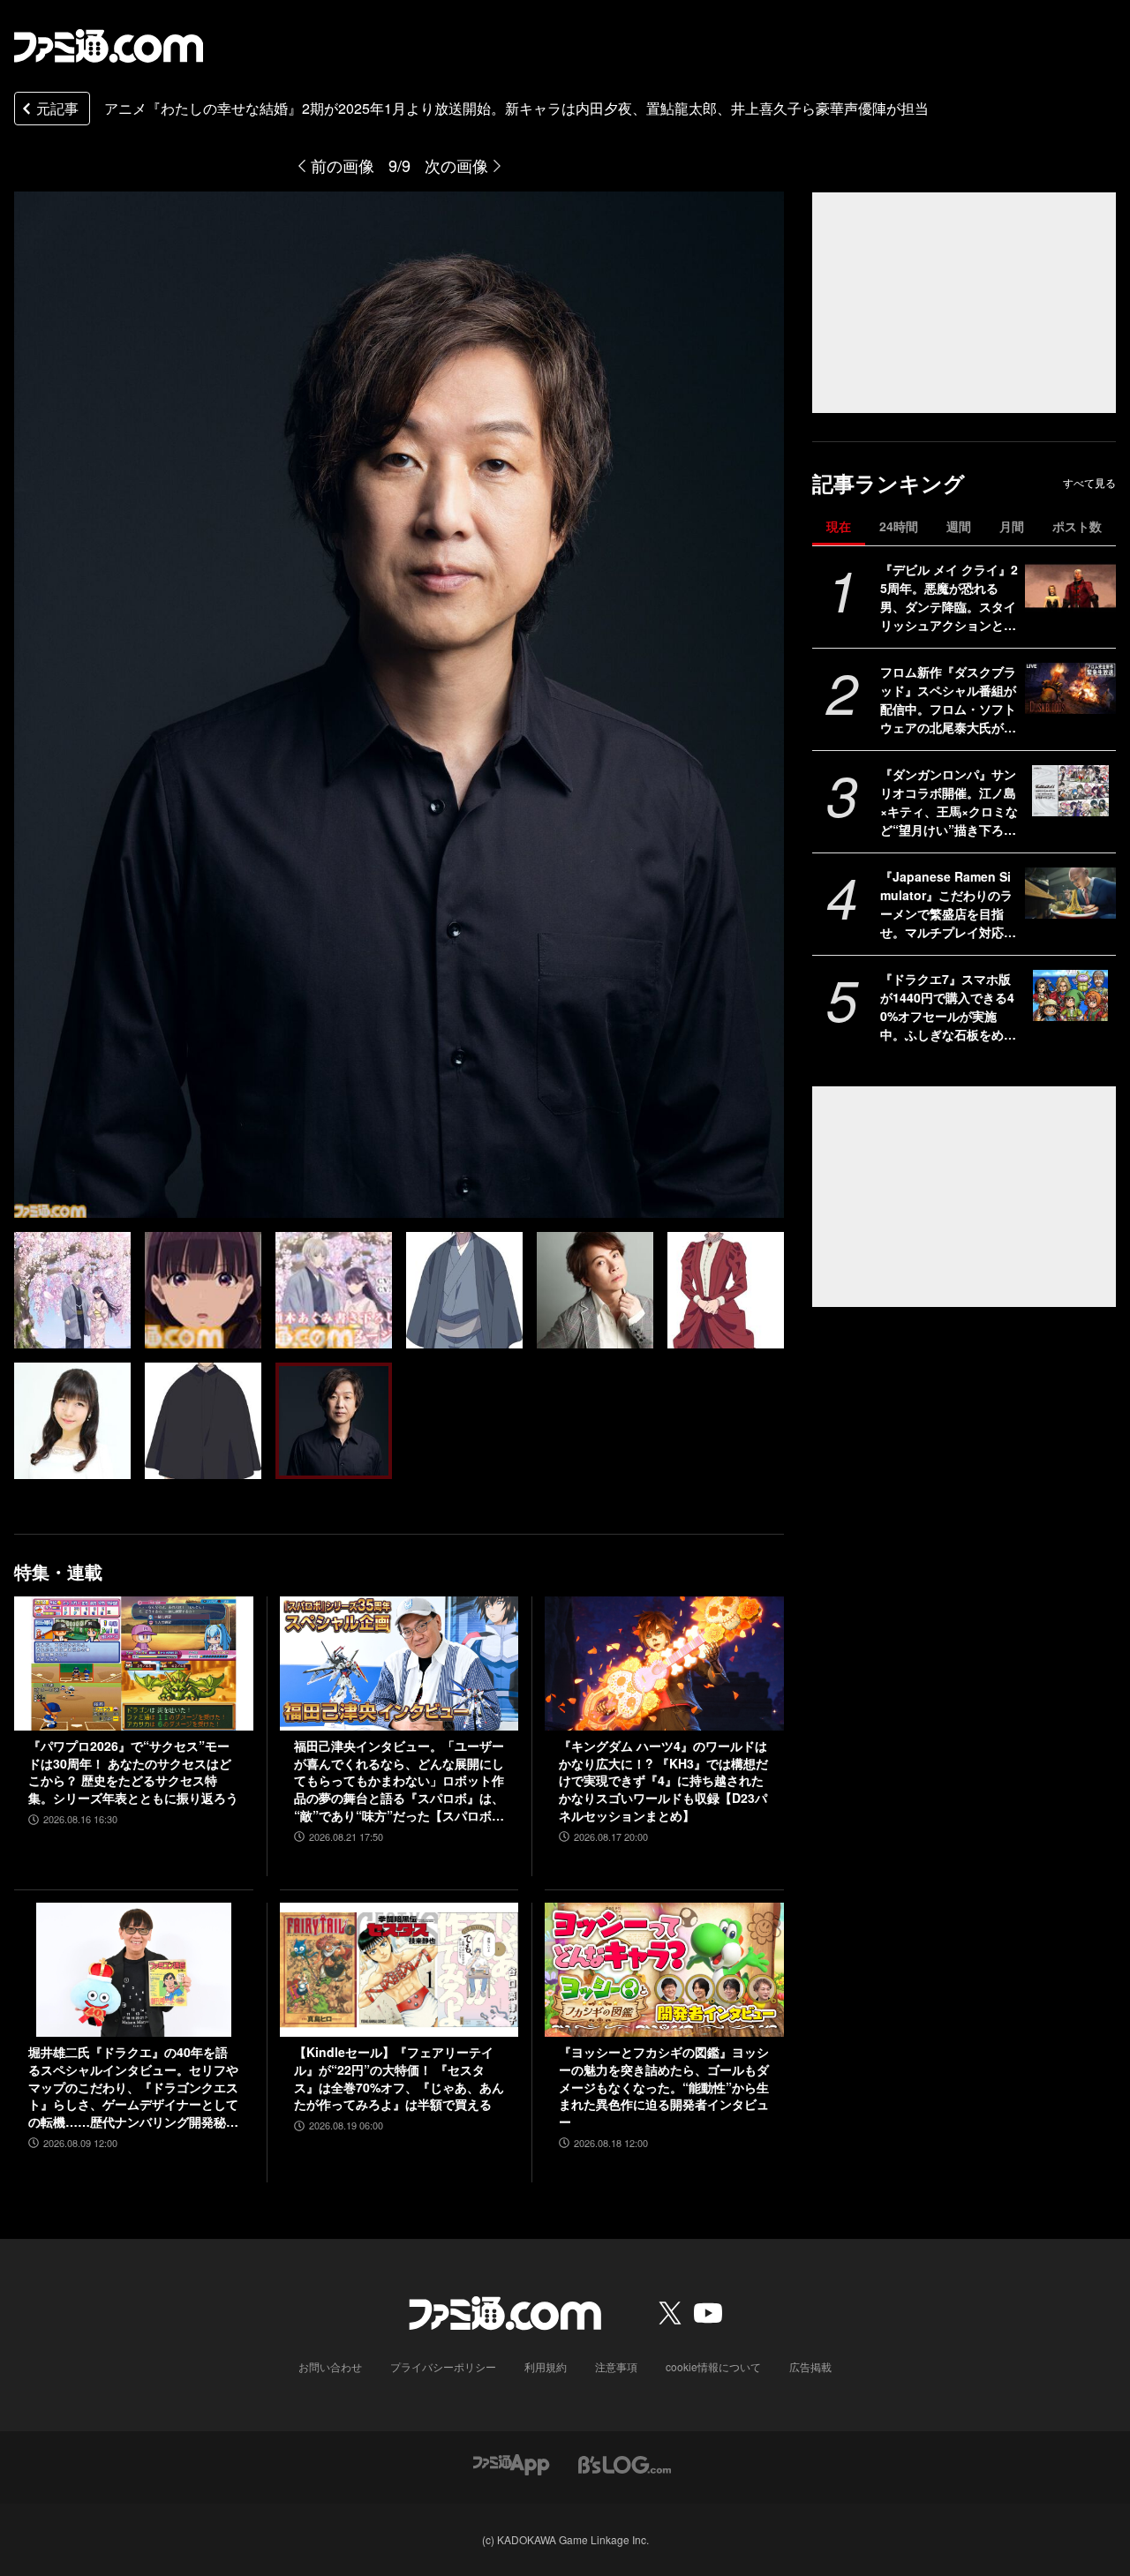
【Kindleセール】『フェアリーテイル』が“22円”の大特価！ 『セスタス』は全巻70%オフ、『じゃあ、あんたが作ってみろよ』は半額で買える (399, 2078)
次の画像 (456, 165)
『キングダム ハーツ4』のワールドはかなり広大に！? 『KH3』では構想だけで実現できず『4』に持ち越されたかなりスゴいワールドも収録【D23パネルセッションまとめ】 (663, 1780)
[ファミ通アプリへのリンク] (511, 2463)
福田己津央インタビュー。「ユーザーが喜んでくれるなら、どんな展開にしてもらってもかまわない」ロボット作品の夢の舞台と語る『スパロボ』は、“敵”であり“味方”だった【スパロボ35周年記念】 (399, 1781)
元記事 (57, 108)
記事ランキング (889, 483)
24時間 (899, 526)
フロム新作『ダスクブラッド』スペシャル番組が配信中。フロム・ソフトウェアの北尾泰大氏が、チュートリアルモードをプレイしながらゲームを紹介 (948, 700)
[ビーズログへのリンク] (625, 2463)
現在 (839, 526)
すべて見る (1089, 483)
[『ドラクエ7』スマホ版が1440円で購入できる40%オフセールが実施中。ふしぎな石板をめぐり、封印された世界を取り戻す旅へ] (1070, 995)
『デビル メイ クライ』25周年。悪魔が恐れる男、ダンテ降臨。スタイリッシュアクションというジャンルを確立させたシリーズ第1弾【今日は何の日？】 (949, 597)
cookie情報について (713, 2366)
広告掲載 (810, 2366)
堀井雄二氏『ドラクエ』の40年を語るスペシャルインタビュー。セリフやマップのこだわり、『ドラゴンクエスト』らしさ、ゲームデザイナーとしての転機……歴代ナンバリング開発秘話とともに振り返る (133, 2087)
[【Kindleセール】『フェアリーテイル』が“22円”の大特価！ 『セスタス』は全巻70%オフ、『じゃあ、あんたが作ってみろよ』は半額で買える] (399, 1970)
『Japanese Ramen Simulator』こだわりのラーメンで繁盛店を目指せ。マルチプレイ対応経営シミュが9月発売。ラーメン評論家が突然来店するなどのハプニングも (948, 905)
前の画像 (343, 165)
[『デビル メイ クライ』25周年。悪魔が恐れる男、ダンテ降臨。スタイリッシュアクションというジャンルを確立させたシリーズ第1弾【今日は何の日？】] (1070, 586)
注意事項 (616, 2366)
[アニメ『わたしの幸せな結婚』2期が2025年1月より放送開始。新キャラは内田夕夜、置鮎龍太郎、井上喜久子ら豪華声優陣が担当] (72, 1290)
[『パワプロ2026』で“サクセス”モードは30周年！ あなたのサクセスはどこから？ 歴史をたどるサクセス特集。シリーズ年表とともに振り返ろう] (134, 1664)
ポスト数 (1077, 526)
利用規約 (546, 2366)
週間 (959, 526)
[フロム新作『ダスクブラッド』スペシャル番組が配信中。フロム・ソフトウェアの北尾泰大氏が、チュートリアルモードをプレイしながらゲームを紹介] (1070, 688)
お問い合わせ (330, 2366)
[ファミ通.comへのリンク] (109, 46)
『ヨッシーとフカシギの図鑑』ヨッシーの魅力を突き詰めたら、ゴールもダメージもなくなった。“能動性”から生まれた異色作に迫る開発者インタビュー (664, 2087)
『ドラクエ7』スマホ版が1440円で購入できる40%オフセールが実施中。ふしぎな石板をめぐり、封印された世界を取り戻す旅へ (948, 1007)
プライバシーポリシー (443, 2366)
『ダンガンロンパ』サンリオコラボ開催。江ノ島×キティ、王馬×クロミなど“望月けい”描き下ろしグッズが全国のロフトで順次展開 (949, 802)
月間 (1012, 526)
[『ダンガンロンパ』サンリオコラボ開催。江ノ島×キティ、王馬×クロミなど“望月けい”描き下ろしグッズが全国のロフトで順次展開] (1070, 791)
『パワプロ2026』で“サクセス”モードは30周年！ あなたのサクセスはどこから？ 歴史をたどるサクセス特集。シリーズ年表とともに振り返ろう (133, 1772)
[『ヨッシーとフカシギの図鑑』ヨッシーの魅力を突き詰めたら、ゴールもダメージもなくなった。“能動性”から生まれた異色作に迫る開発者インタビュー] (664, 1970)
